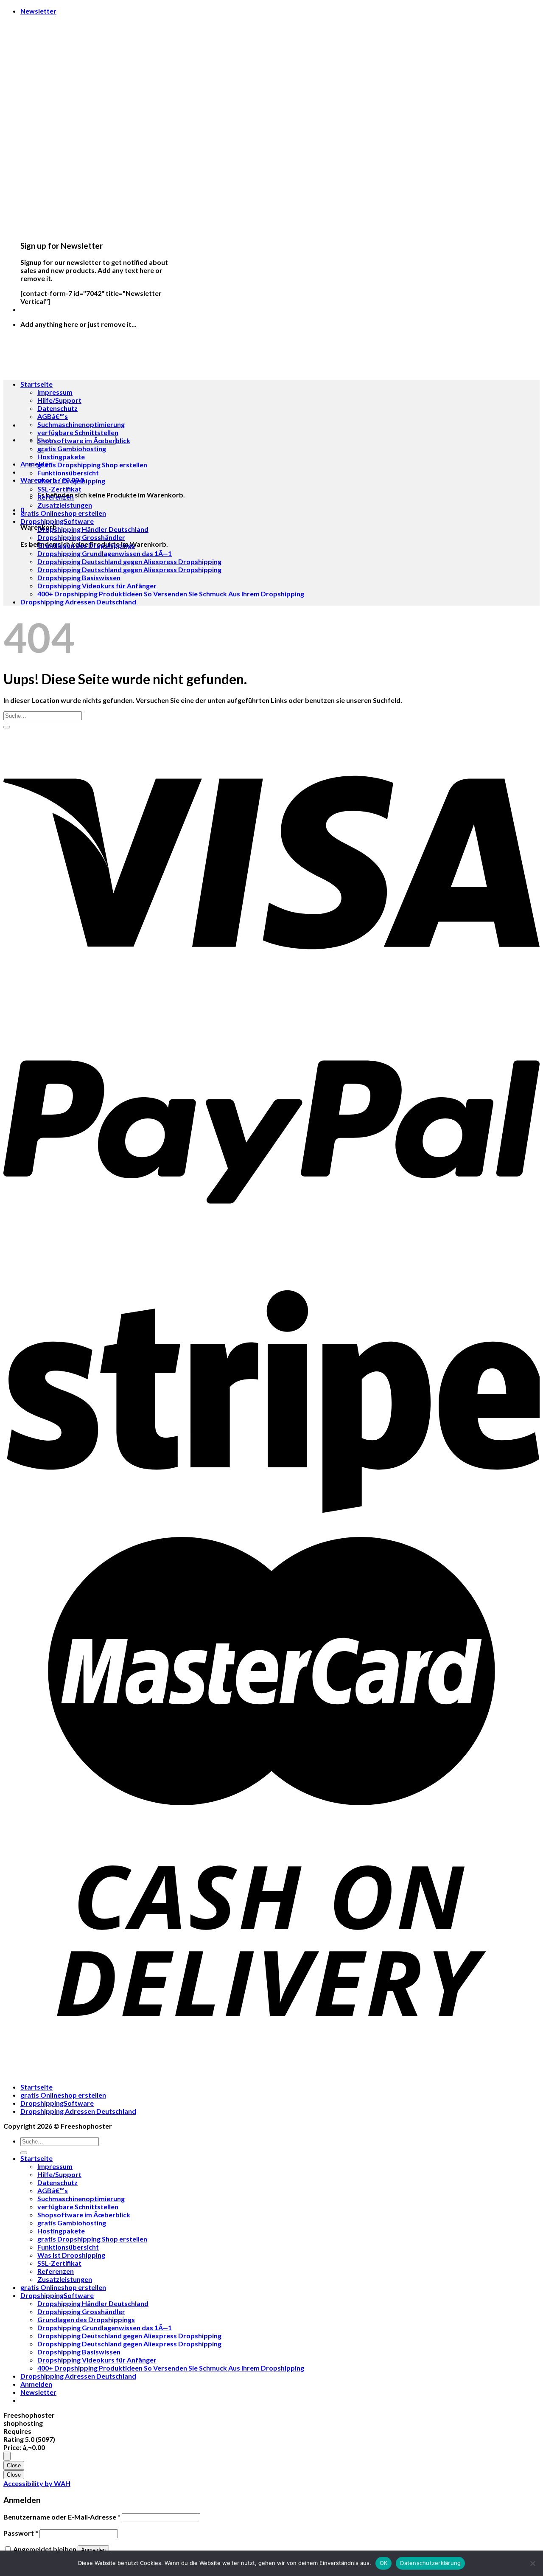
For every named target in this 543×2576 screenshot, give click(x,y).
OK (384, 2563)
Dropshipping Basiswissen (79, 577)
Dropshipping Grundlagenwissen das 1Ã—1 (105, 553)
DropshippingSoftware (57, 521)
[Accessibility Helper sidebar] (7, 2456)
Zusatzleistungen (65, 505)
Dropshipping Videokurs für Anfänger (97, 586)
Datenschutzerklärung (430, 2563)
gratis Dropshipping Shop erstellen (92, 465)
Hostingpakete (61, 456)
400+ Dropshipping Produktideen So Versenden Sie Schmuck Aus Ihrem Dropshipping (171, 594)
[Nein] (532, 2563)
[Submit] (7, 727)
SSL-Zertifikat (59, 489)
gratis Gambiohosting (72, 448)
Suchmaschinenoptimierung (81, 424)
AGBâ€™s (53, 416)
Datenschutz (57, 2182)
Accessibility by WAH (37, 2483)
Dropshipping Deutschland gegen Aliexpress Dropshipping (129, 561)
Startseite (36, 2087)
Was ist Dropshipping (71, 481)
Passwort (21, 2533)
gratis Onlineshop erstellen (63, 513)
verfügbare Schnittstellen (78, 432)
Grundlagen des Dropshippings (86, 545)
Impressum (55, 2166)
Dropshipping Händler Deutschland (93, 529)
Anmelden (93, 2550)
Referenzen (56, 497)
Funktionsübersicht (68, 473)
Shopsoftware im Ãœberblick (84, 440)
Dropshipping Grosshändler (81, 537)
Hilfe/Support (59, 2174)
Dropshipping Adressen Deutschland (78, 602)
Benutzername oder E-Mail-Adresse (62, 2517)
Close (14, 2465)
